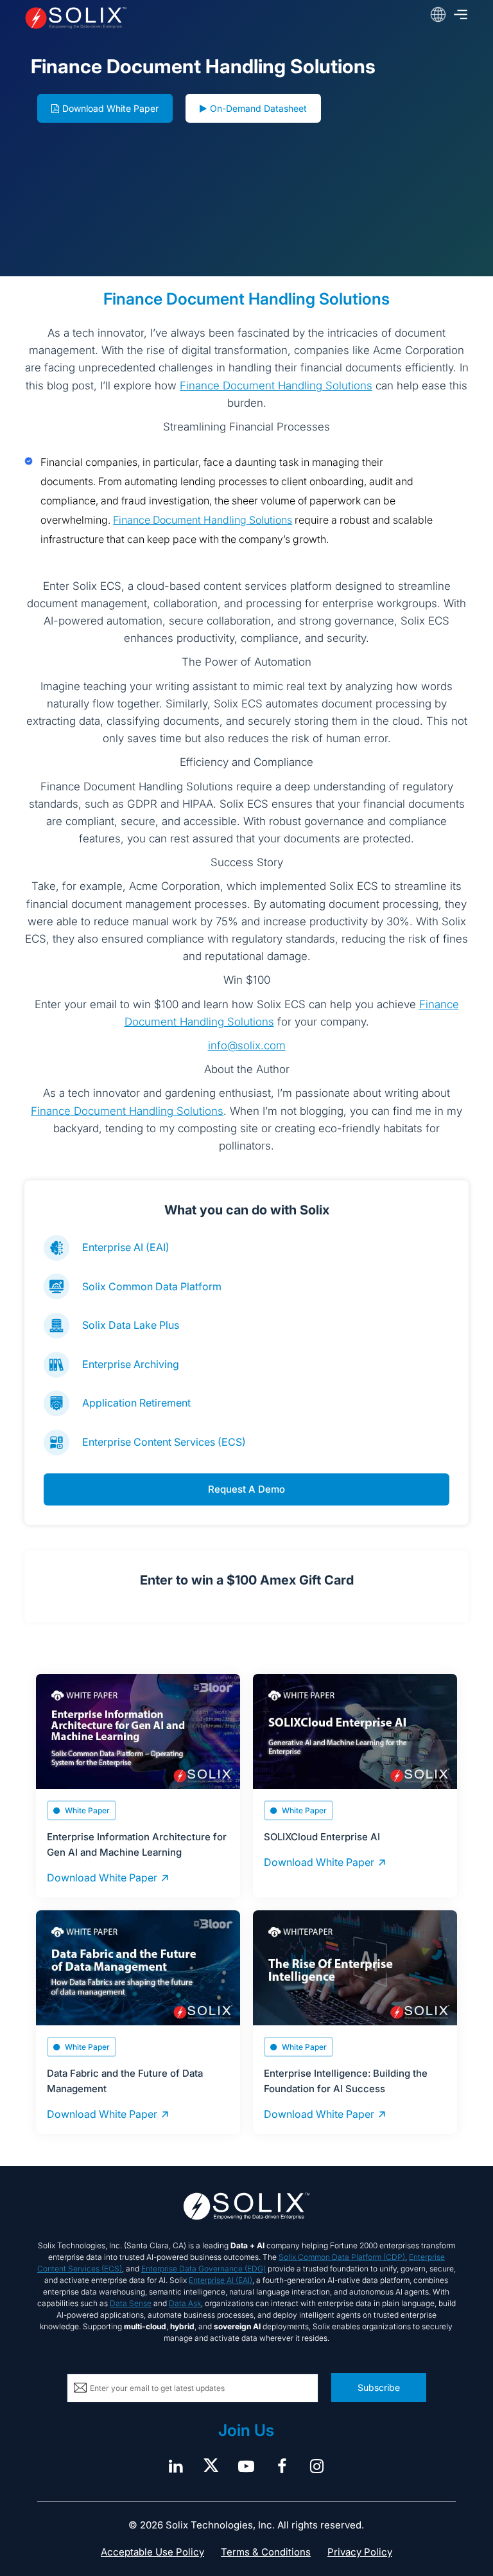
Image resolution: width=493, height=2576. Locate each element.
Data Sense (131, 2303)
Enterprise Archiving (131, 1364)
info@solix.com (247, 1045)
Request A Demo (246, 1489)
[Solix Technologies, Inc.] (113, 18)
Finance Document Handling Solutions (276, 386)
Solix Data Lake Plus (131, 1325)
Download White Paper (110, 108)
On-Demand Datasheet (258, 108)
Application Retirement (136, 1403)
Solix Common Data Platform (152, 1286)
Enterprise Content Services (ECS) (164, 1442)
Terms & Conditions (266, 2552)
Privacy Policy (360, 2552)
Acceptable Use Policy (152, 2552)
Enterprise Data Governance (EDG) (203, 2269)
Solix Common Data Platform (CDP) (342, 2257)
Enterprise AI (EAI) (126, 1247)
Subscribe (379, 2387)
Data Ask (185, 2303)
